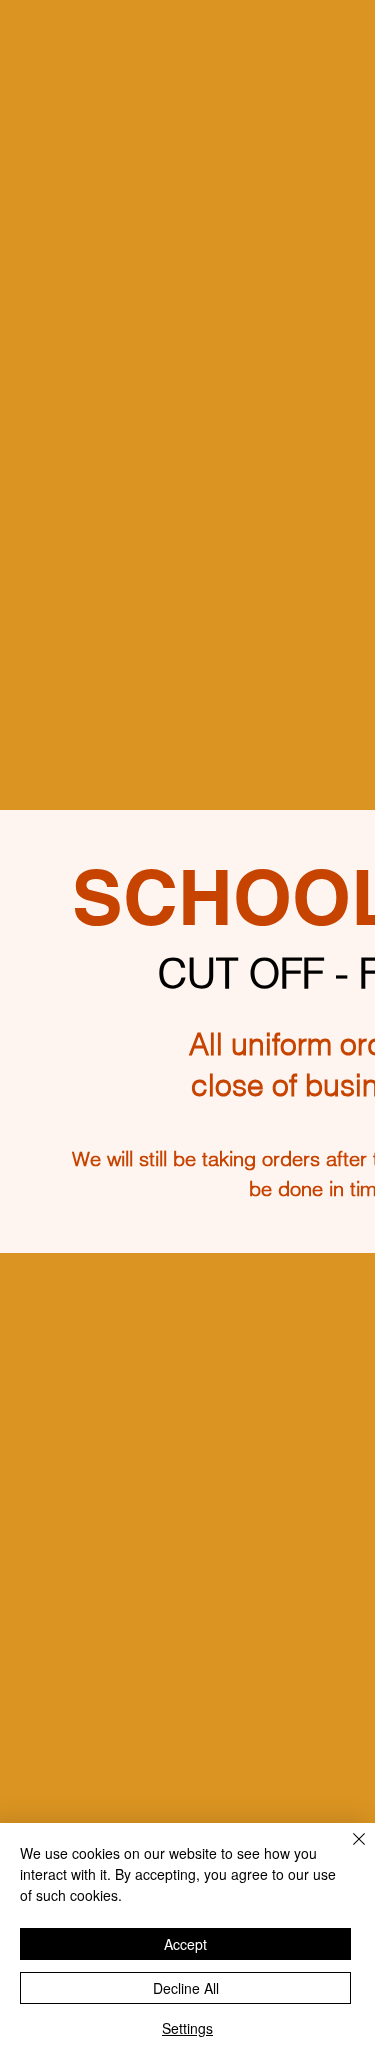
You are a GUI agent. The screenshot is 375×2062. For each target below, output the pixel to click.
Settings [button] (187, 2028)
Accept (185, 1944)
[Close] (347, 1851)
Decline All (186, 1988)
